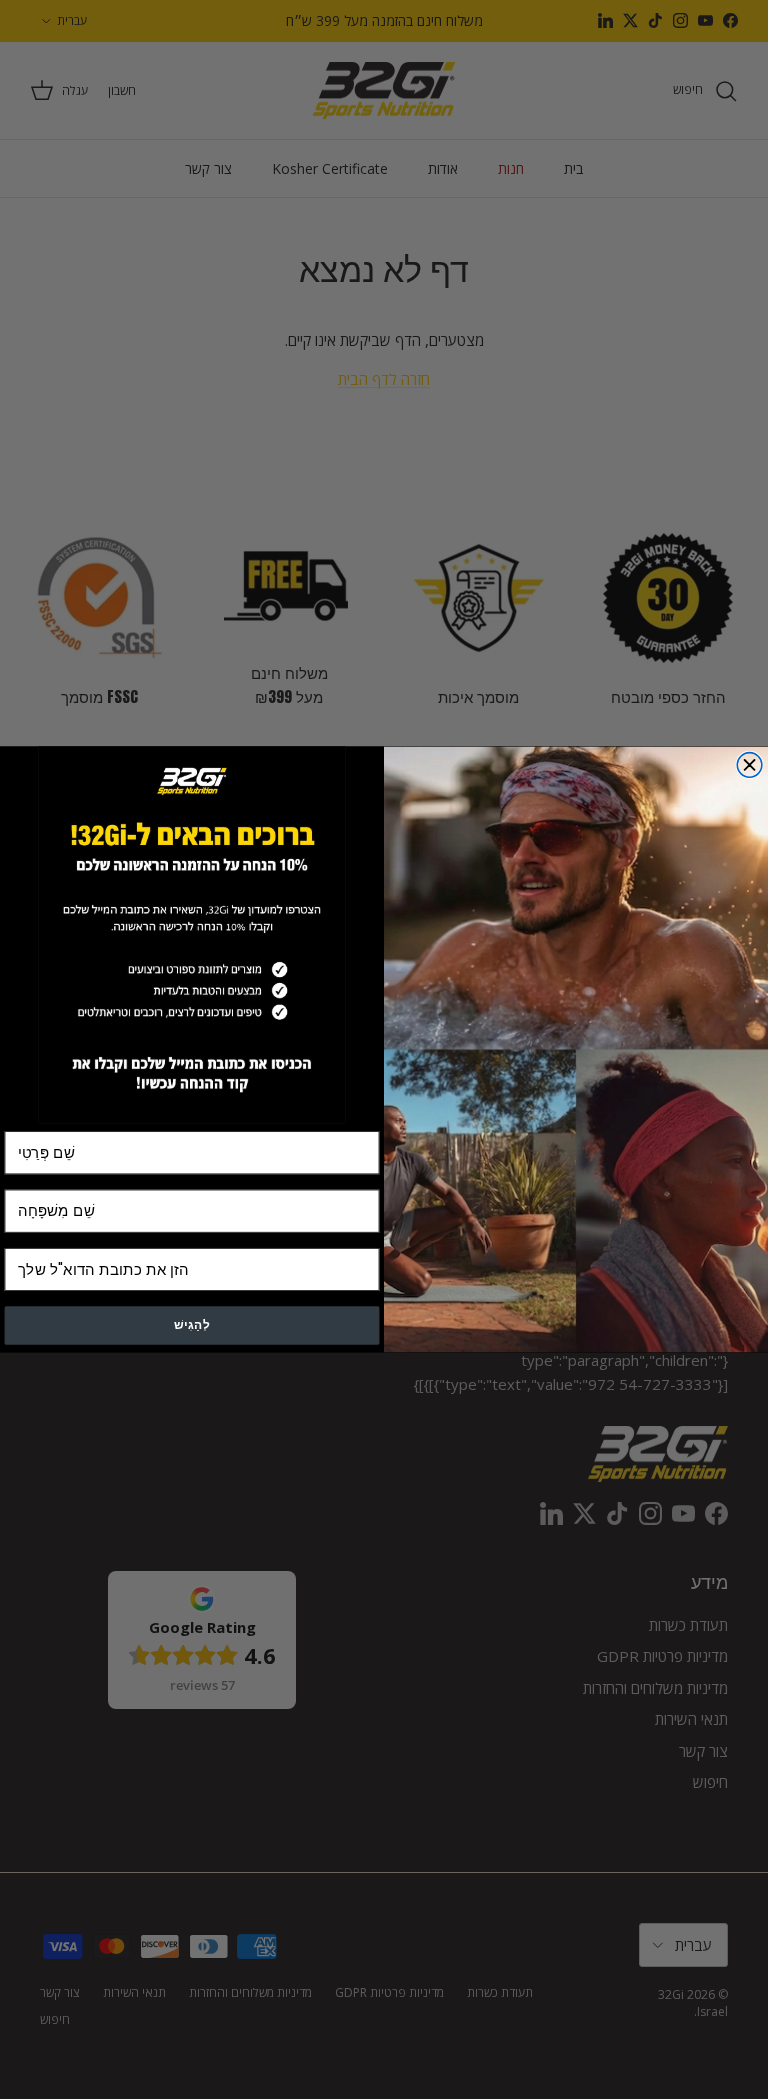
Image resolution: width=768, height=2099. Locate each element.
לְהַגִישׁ (191, 1325)
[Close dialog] (749, 765)
